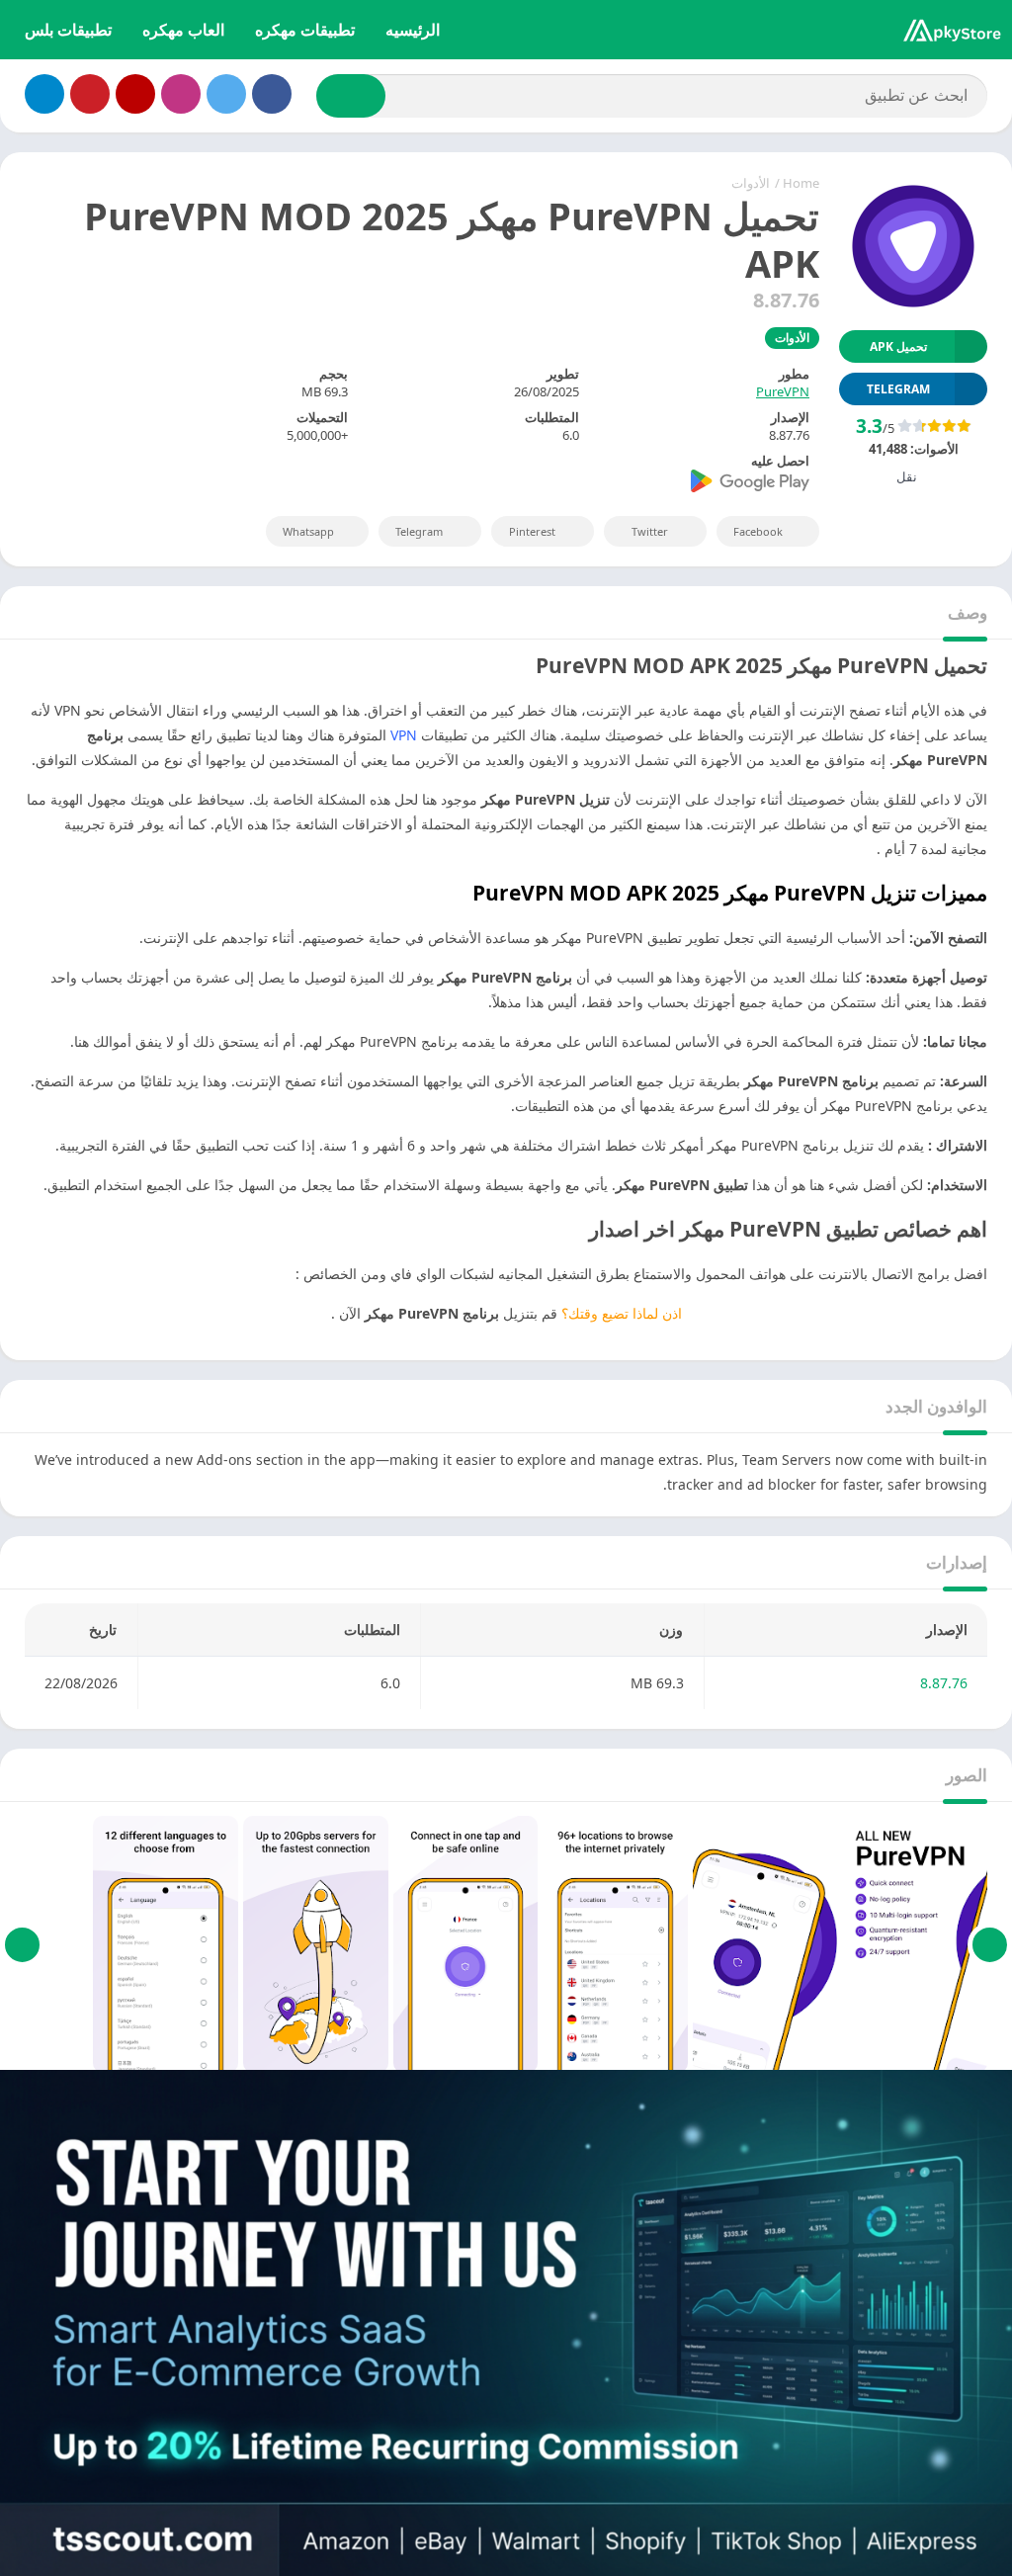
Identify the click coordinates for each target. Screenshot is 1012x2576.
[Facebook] (272, 94)
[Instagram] (181, 94)
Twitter (650, 531)
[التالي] (22, 1944)
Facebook (758, 531)
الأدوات (751, 183)
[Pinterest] (90, 94)
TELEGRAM (898, 389)
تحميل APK (898, 346)
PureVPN (783, 391)
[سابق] (990, 1944)
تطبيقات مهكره (305, 30)
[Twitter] (226, 94)
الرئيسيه (413, 30)
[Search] (351, 96)
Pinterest (532, 531)
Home (801, 183)
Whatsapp (308, 531)
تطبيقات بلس (68, 30)
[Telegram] (44, 94)
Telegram (419, 531)
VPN (404, 735)
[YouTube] (135, 94)
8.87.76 (944, 1683)
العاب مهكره (183, 30)
